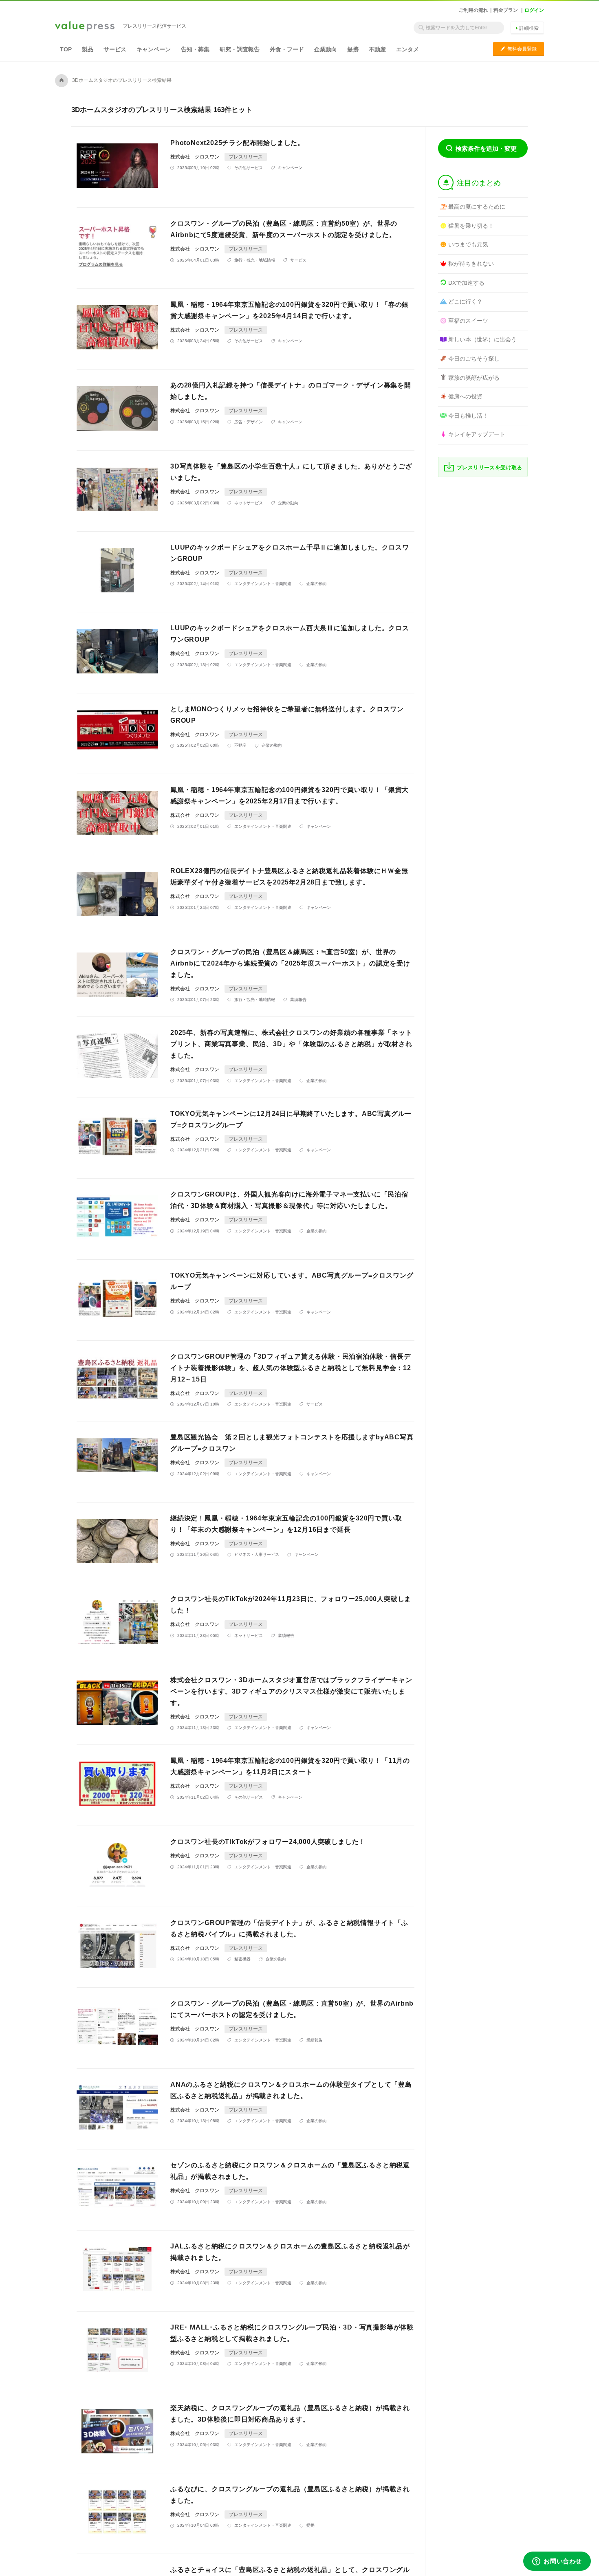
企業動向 (326, 49)
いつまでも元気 (468, 244)
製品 (88, 49)
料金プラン (506, 10)
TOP (66, 49)
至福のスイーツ (468, 321)
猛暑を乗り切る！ (471, 226)
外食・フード (287, 49)
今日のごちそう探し (474, 359)
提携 (353, 49)
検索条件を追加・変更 (486, 148)
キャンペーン (154, 49)
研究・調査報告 (240, 49)
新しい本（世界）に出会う (482, 339)
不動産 (377, 49)
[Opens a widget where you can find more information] (557, 2562)
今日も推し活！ (468, 416)
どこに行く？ (465, 301)
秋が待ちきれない (471, 264)
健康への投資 (465, 396)
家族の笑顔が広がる (474, 378)
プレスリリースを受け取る (490, 467)
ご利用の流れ (473, 10)
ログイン (534, 10)
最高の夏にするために (477, 207)
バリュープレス (85, 27)
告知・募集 (195, 49)
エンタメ (407, 49)
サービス (115, 49)
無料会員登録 (519, 49)
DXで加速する (466, 283)
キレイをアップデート (477, 434)
